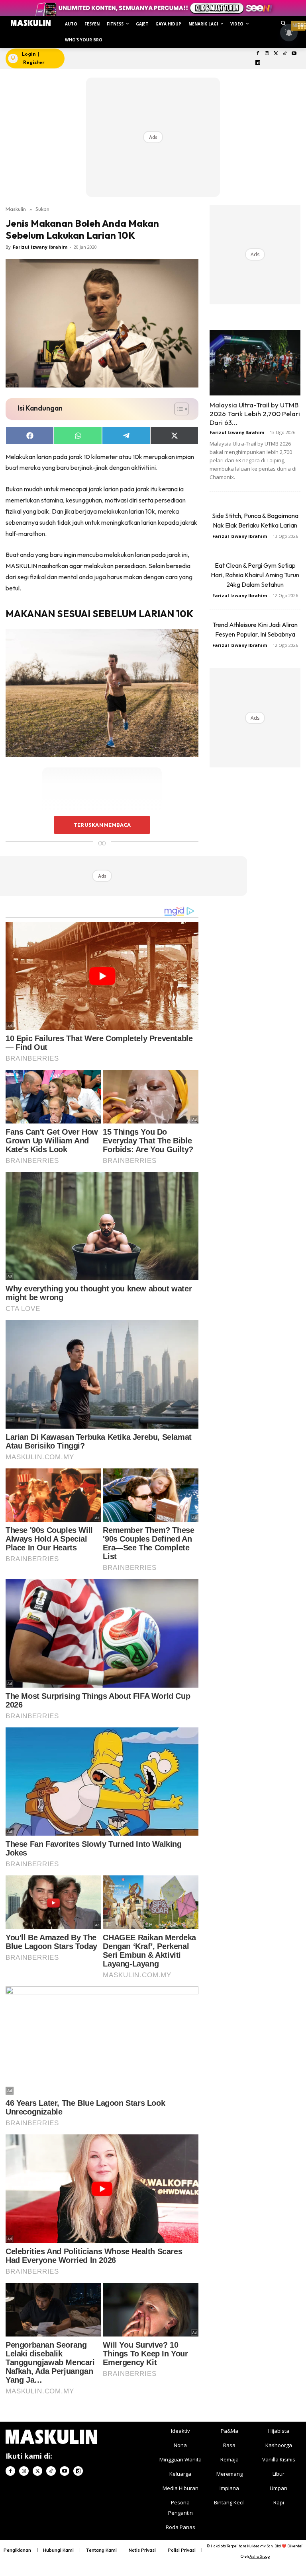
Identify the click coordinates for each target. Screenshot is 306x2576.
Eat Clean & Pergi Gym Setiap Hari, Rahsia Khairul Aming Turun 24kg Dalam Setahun (255, 575)
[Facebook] (258, 54)
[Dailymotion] (258, 63)
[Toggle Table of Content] (178, 409)
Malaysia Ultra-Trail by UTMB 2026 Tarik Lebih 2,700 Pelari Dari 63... (255, 414)
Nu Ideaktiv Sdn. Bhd (264, 2546)
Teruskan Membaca (102, 825)
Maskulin (16, 209)
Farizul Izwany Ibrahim (40, 247)
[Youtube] (294, 54)
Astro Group (260, 2556)
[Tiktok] (285, 54)
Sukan (42, 209)
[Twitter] (276, 54)
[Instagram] (267, 54)
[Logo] (31, 23)
